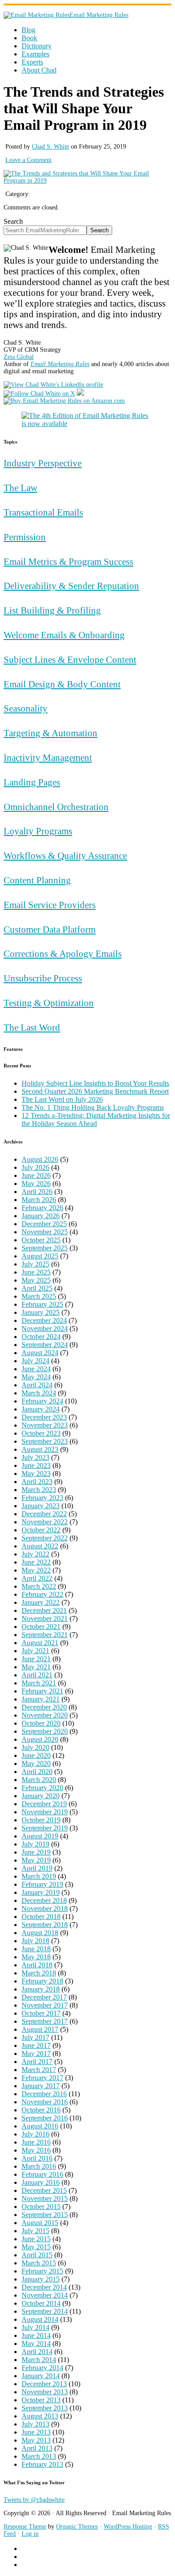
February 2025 (42, 1304)
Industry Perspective (43, 463)
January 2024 (41, 1409)
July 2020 (35, 1747)
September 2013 (45, 2408)
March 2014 (39, 2360)
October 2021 (41, 1627)
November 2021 (45, 1619)
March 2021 (39, 1683)
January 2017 (41, 2086)
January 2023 (41, 1506)
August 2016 (40, 2126)
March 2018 (39, 1973)
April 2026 (37, 1192)
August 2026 (40, 1159)
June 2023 (36, 1465)
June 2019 (36, 1852)
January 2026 (41, 1216)
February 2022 (42, 1594)
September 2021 (45, 1635)
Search (13, 221)
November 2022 (45, 1522)
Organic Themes (77, 2527)
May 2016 (36, 2150)
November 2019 (45, 1812)
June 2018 (36, 1949)
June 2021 (36, 1659)
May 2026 (36, 1184)
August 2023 (40, 1449)
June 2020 (36, 1755)
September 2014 (45, 2311)
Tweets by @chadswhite (34, 2500)
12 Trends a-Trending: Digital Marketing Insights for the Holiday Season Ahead (96, 1120)
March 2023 (39, 1490)
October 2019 (41, 1820)
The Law (20, 488)
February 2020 (42, 1788)
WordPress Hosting (128, 2527)
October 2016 (41, 2110)
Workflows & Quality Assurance (65, 855)
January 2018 (41, 1989)
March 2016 (39, 2166)
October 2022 (41, 1530)
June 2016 (36, 2142)
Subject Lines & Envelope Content (70, 659)
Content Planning (37, 880)
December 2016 (44, 2094)
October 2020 (41, 1723)
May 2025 (36, 1280)
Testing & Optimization (49, 1003)
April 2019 (37, 1868)
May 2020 (36, 1764)
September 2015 (45, 2215)
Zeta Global (19, 357)
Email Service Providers (50, 905)
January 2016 (41, 2182)
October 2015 (41, 2207)
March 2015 (39, 2263)
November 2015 (45, 2199)
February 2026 (42, 1208)
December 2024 (44, 1320)
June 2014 (36, 2335)
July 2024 (35, 1361)
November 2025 (45, 1232)
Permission (25, 537)
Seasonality (26, 708)
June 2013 (36, 2432)
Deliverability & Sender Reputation (71, 586)
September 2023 (45, 1441)
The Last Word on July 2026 (62, 1099)
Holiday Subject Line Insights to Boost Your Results (95, 1083)
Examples (35, 54)
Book (29, 38)
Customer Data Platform (50, 929)
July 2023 (35, 1457)
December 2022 (44, 1514)
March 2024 (39, 1393)
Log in (30, 2534)
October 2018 (41, 1917)
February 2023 (42, 1498)
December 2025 (44, 1224)
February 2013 (42, 2464)
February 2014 (42, 2368)
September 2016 (45, 2118)
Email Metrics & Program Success (68, 561)
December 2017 (44, 1997)
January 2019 (41, 1892)
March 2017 (39, 2070)
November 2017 (45, 2005)
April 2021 (37, 1675)
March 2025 (39, 1296)
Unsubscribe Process (43, 978)
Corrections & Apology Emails (63, 953)
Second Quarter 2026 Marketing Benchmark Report (95, 1091)
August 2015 (40, 2223)
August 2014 (40, 2319)
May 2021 (36, 1667)
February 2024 (42, 1401)
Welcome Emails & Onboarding (64, 635)
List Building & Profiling (52, 610)
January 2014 (41, 2376)
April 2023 (37, 1482)
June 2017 (36, 2045)
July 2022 (35, 1554)
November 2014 (45, 2295)
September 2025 (45, 1248)
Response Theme (25, 2527)
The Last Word (32, 1027)
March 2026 (39, 1200)
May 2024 (36, 1377)
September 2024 (45, 1345)
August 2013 (40, 2416)
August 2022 (40, 1546)
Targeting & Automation (50, 733)
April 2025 (37, 1288)
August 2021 (40, 1643)
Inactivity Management (48, 757)
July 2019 (35, 1844)
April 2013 (37, 2448)
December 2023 (44, 1417)
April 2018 (37, 1965)
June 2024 (36, 1369)
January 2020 (41, 1796)
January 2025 (41, 1312)
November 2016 (45, 2102)
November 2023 (45, 1425)
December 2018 (44, 1900)
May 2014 (36, 2344)
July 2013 (35, 2424)
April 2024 (37, 1385)
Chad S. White (50, 147)
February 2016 (42, 2174)
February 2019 (42, 1884)
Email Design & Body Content (62, 684)
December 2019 (44, 1804)
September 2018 (45, 1925)
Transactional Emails (43, 512)
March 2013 (39, 2456)
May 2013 (36, 2440)
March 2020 (39, 1780)
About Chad (39, 70)
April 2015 (37, 2255)
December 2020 (44, 1707)
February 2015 (42, 2271)
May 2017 (36, 2054)
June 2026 (36, 1175)
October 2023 (41, 1433)
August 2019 (40, 1836)
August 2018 (40, 1933)
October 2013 (41, 2400)
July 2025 (35, 1264)
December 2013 (44, 2384)
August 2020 (40, 1739)
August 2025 (40, 1256)
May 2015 (36, 2247)
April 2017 (37, 2062)
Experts (32, 62)
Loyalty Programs (38, 831)
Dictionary (37, 46)
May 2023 (36, 1474)
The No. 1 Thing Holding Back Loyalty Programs (93, 1107)
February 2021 (42, 1691)
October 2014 (41, 2303)
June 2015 (36, 2239)
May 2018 (36, 1957)
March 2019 (39, 1876)
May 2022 (36, 1570)
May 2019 (36, 1860)
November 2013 (45, 2392)
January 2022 (41, 1602)
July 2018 (35, 1941)
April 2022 (37, 1578)
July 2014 (35, 2327)
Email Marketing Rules (99, 15)
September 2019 (45, 1828)
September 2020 (45, 1731)
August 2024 (40, 1353)
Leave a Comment (28, 160)
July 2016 (35, 2134)
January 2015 (41, 2279)
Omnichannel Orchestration (56, 807)
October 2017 (41, 2013)
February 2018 (42, 1981)
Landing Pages (32, 782)
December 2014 (44, 2287)
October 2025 (41, 1240)
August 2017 (40, 2029)
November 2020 (45, 1715)
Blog (28, 30)
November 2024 (45, 1329)
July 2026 (35, 1167)
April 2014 (37, 2352)
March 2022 (39, 1586)
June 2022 (36, 1562)
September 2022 (45, 1538)
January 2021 (41, 1699)
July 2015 (35, 2231)
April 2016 (37, 2158)
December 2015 (44, 2190)
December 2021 (44, 1610)
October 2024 (41, 1337)
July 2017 (35, 2037)
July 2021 (35, 1651)
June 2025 (36, 1272)
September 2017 (45, 2021)
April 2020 (37, 1772)
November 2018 (45, 1909)
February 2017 (42, 2078)
